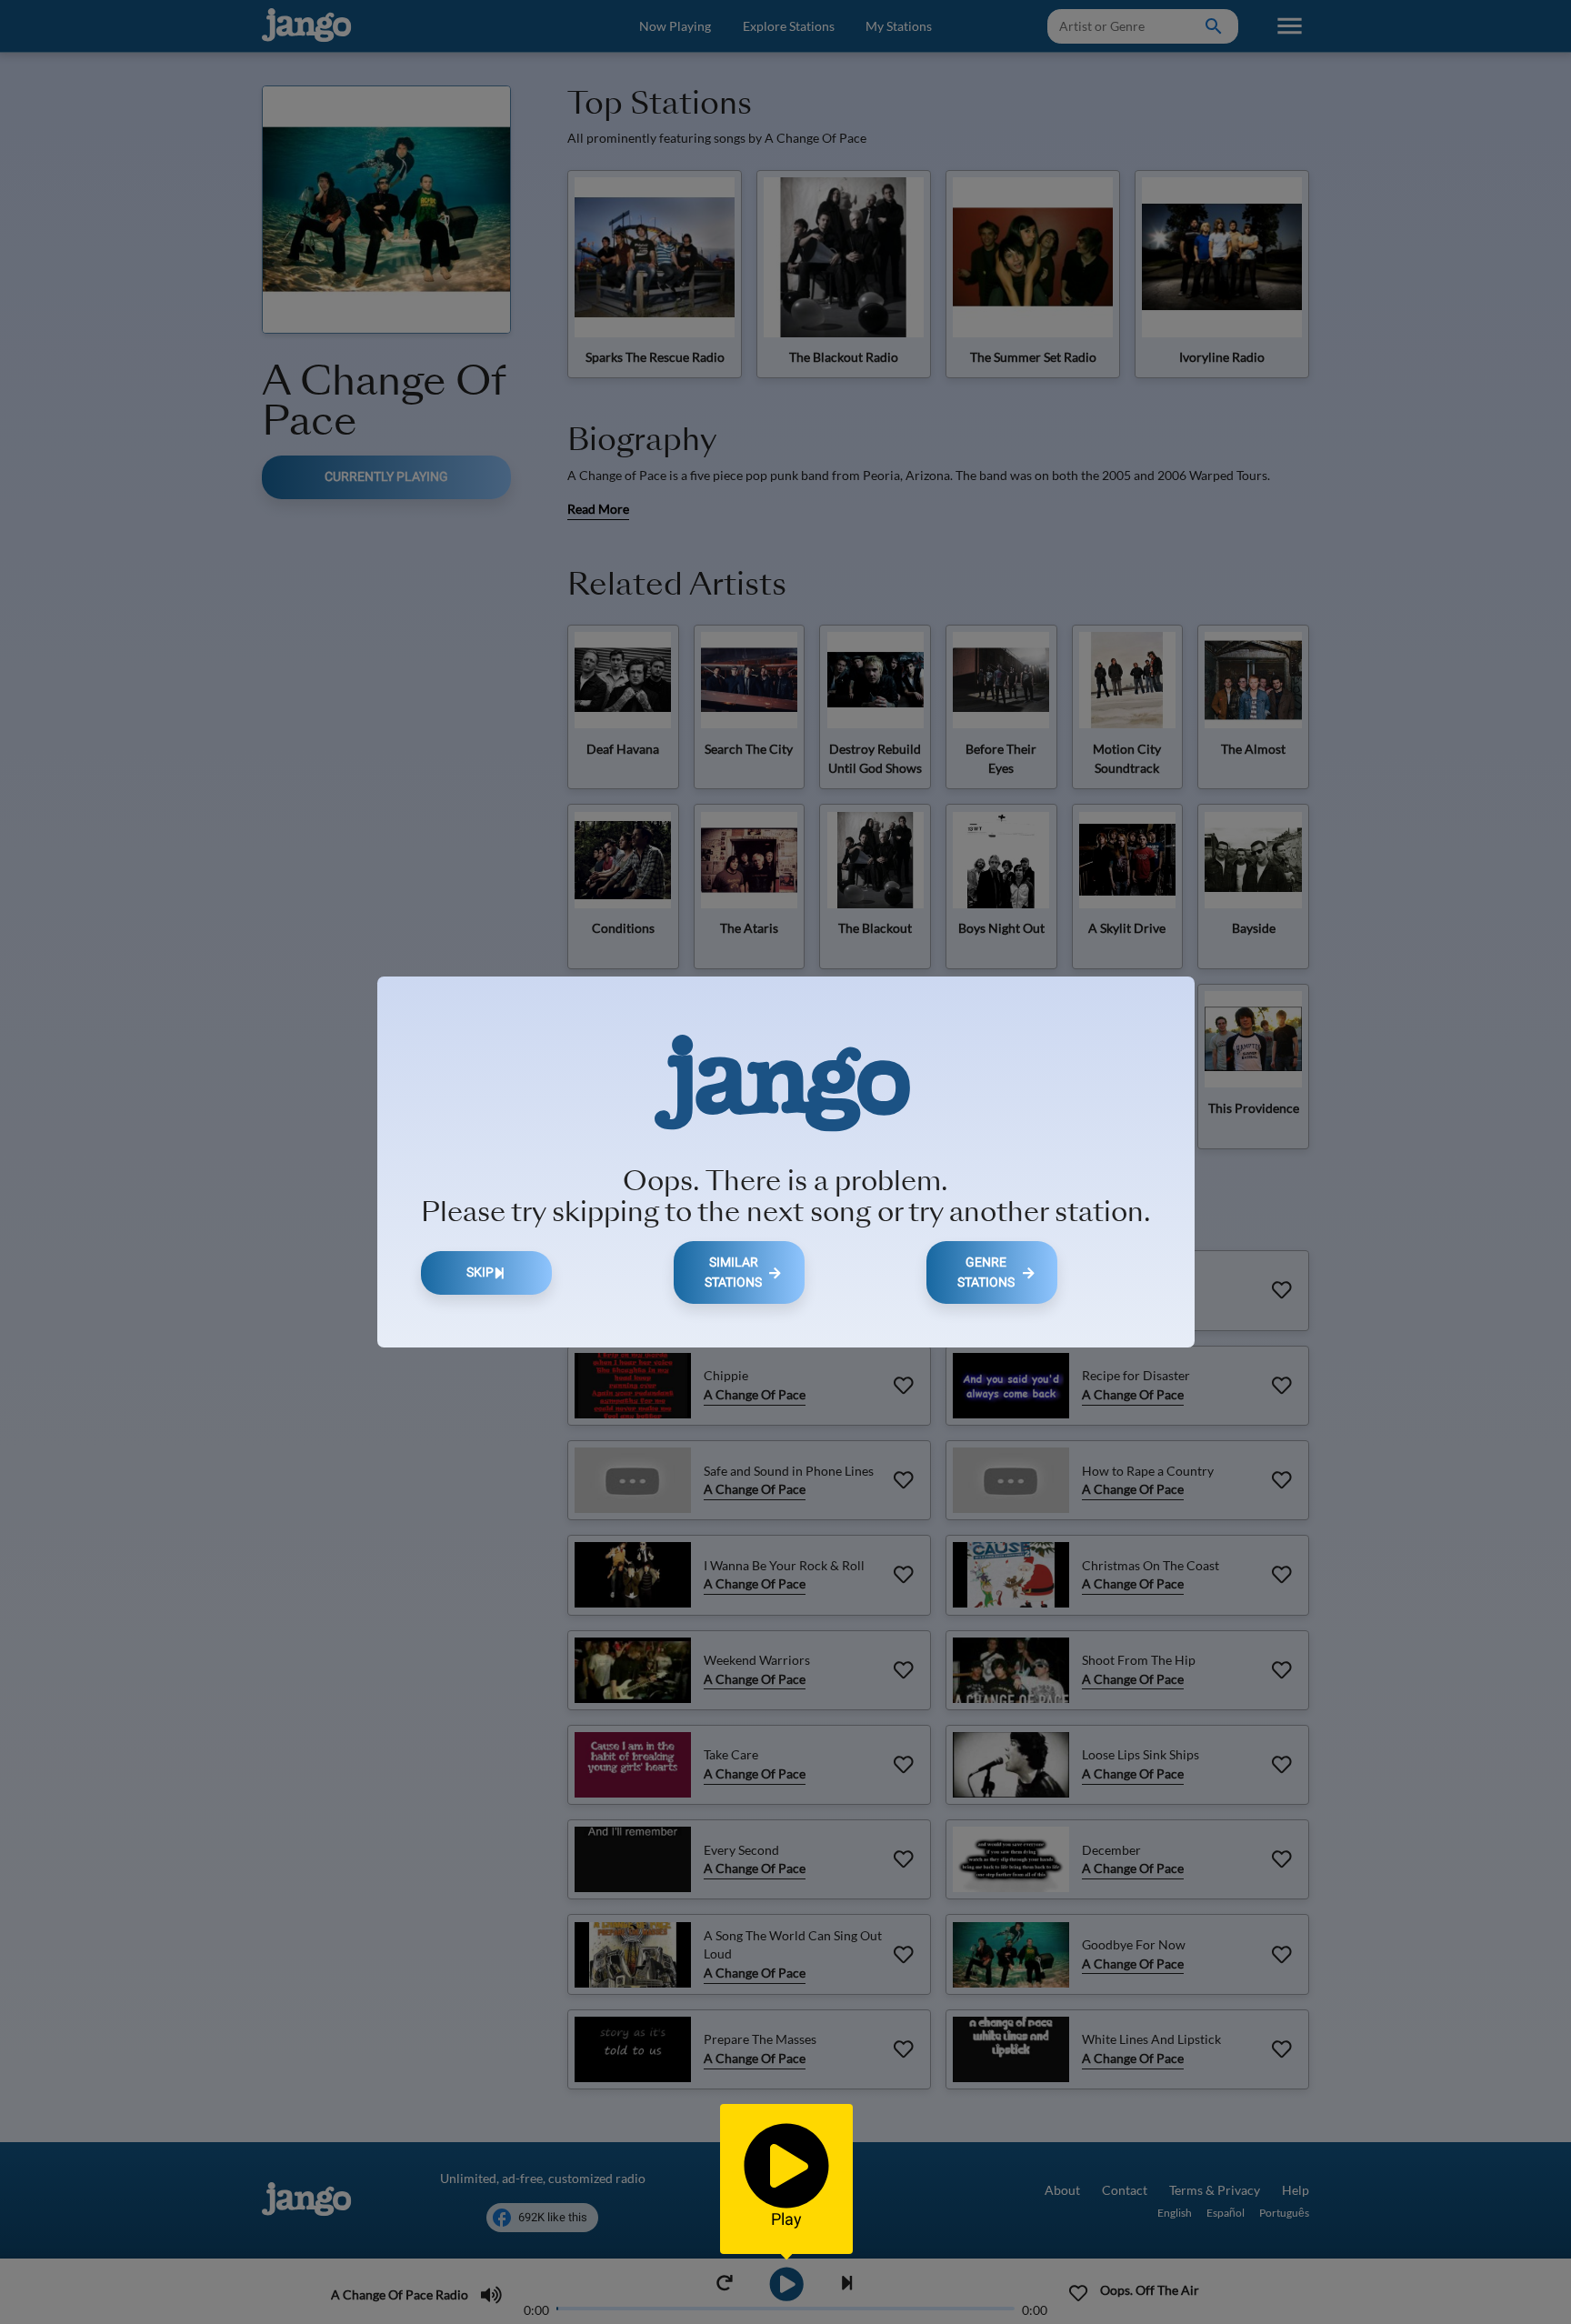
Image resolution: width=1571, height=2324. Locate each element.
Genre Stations (986, 1272)
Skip (480, 1272)
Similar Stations (733, 1272)
